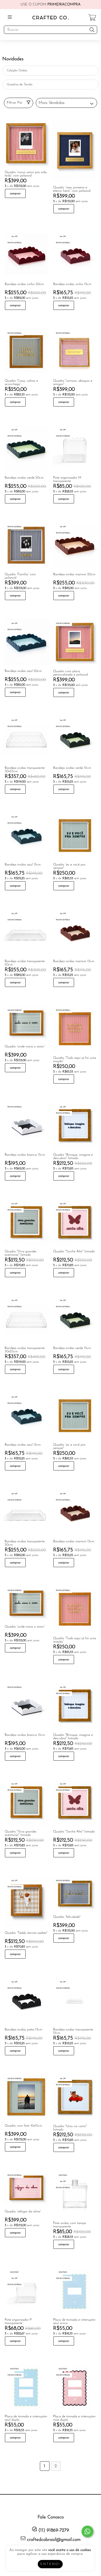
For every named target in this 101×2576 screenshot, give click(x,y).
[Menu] (11, 17)
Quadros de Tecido (20, 85)
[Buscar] (92, 30)
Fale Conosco (51, 2517)
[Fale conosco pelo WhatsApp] (87, 2531)
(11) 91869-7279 (53, 2531)
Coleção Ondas (17, 71)
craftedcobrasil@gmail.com (54, 2540)
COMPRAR (15, 194)
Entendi (50, 2564)
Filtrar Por (15, 103)
